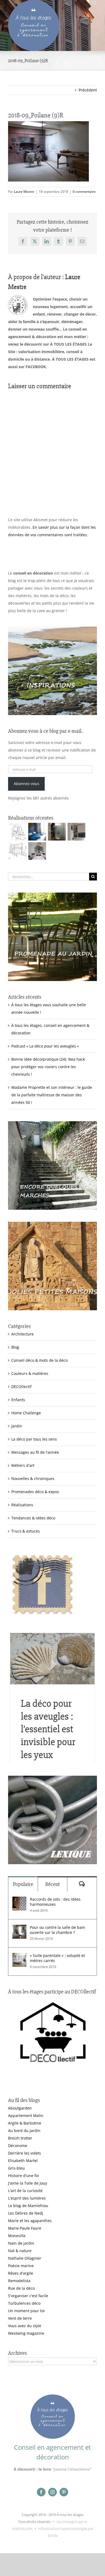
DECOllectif (21, 1387)
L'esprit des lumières (27, 2198)
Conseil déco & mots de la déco (39, 1360)
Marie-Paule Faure (25, 2228)
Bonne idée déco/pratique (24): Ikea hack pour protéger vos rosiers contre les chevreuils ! (48, 1067)
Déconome (18, 2146)
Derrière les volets (24, 2153)
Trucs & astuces (26, 1531)
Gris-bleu (16, 2168)
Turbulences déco (24, 2303)
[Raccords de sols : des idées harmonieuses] (19, 1900)
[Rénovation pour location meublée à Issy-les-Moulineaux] (37, 851)
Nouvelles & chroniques (33, 1478)
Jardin (17, 1426)
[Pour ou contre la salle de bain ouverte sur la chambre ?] (19, 1928)
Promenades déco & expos (35, 1492)
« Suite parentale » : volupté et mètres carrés (57, 1958)
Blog (15, 1347)
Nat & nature (20, 2251)
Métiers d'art (23, 1465)
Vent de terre (20, 2318)
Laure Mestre (24, 192)
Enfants (18, 1400)
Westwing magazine (26, 2333)
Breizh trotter (20, 2138)
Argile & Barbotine (25, 2123)
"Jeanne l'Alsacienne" (72, 2469)
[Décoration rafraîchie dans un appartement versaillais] (37, 832)
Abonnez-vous (27, 784)
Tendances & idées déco (33, 1518)
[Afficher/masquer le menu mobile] (94, 3)
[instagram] (52, 2492)
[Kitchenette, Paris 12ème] (76, 832)
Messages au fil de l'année (35, 1452)
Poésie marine (21, 2266)
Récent (52, 1884)
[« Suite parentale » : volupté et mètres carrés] (19, 1957)
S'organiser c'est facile (28, 2296)
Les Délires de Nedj (26, 2213)
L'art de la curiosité (25, 2191)
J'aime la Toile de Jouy (28, 2183)
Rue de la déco (21, 2288)
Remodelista (19, 2281)
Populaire (23, 1884)
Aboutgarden (20, 2108)
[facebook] (41, 2492)
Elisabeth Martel (23, 2161)
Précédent (88, 90)
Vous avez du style (25, 2326)
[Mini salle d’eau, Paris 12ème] (57, 832)
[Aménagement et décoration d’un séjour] (17, 851)
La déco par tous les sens (34, 1439)
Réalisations (22, 1505)
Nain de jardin (21, 2243)
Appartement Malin (26, 2116)
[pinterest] (64, 2492)
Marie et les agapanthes (30, 2221)
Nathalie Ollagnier (25, 2258)
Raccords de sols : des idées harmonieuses (55, 1902)
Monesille (17, 2236)
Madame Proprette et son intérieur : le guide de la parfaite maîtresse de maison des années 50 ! (52, 1095)
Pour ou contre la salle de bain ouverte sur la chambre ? (57, 1930)
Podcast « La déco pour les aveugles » (45, 1046)
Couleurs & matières (30, 1373)
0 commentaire (84, 192)
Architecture (22, 1334)
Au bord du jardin (24, 2131)
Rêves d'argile (21, 2273)
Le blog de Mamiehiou (28, 2206)
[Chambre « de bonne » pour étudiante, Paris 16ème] (17, 832)
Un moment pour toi (26, 2311)
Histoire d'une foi (24, 2176)
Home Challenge (26, 1413)
